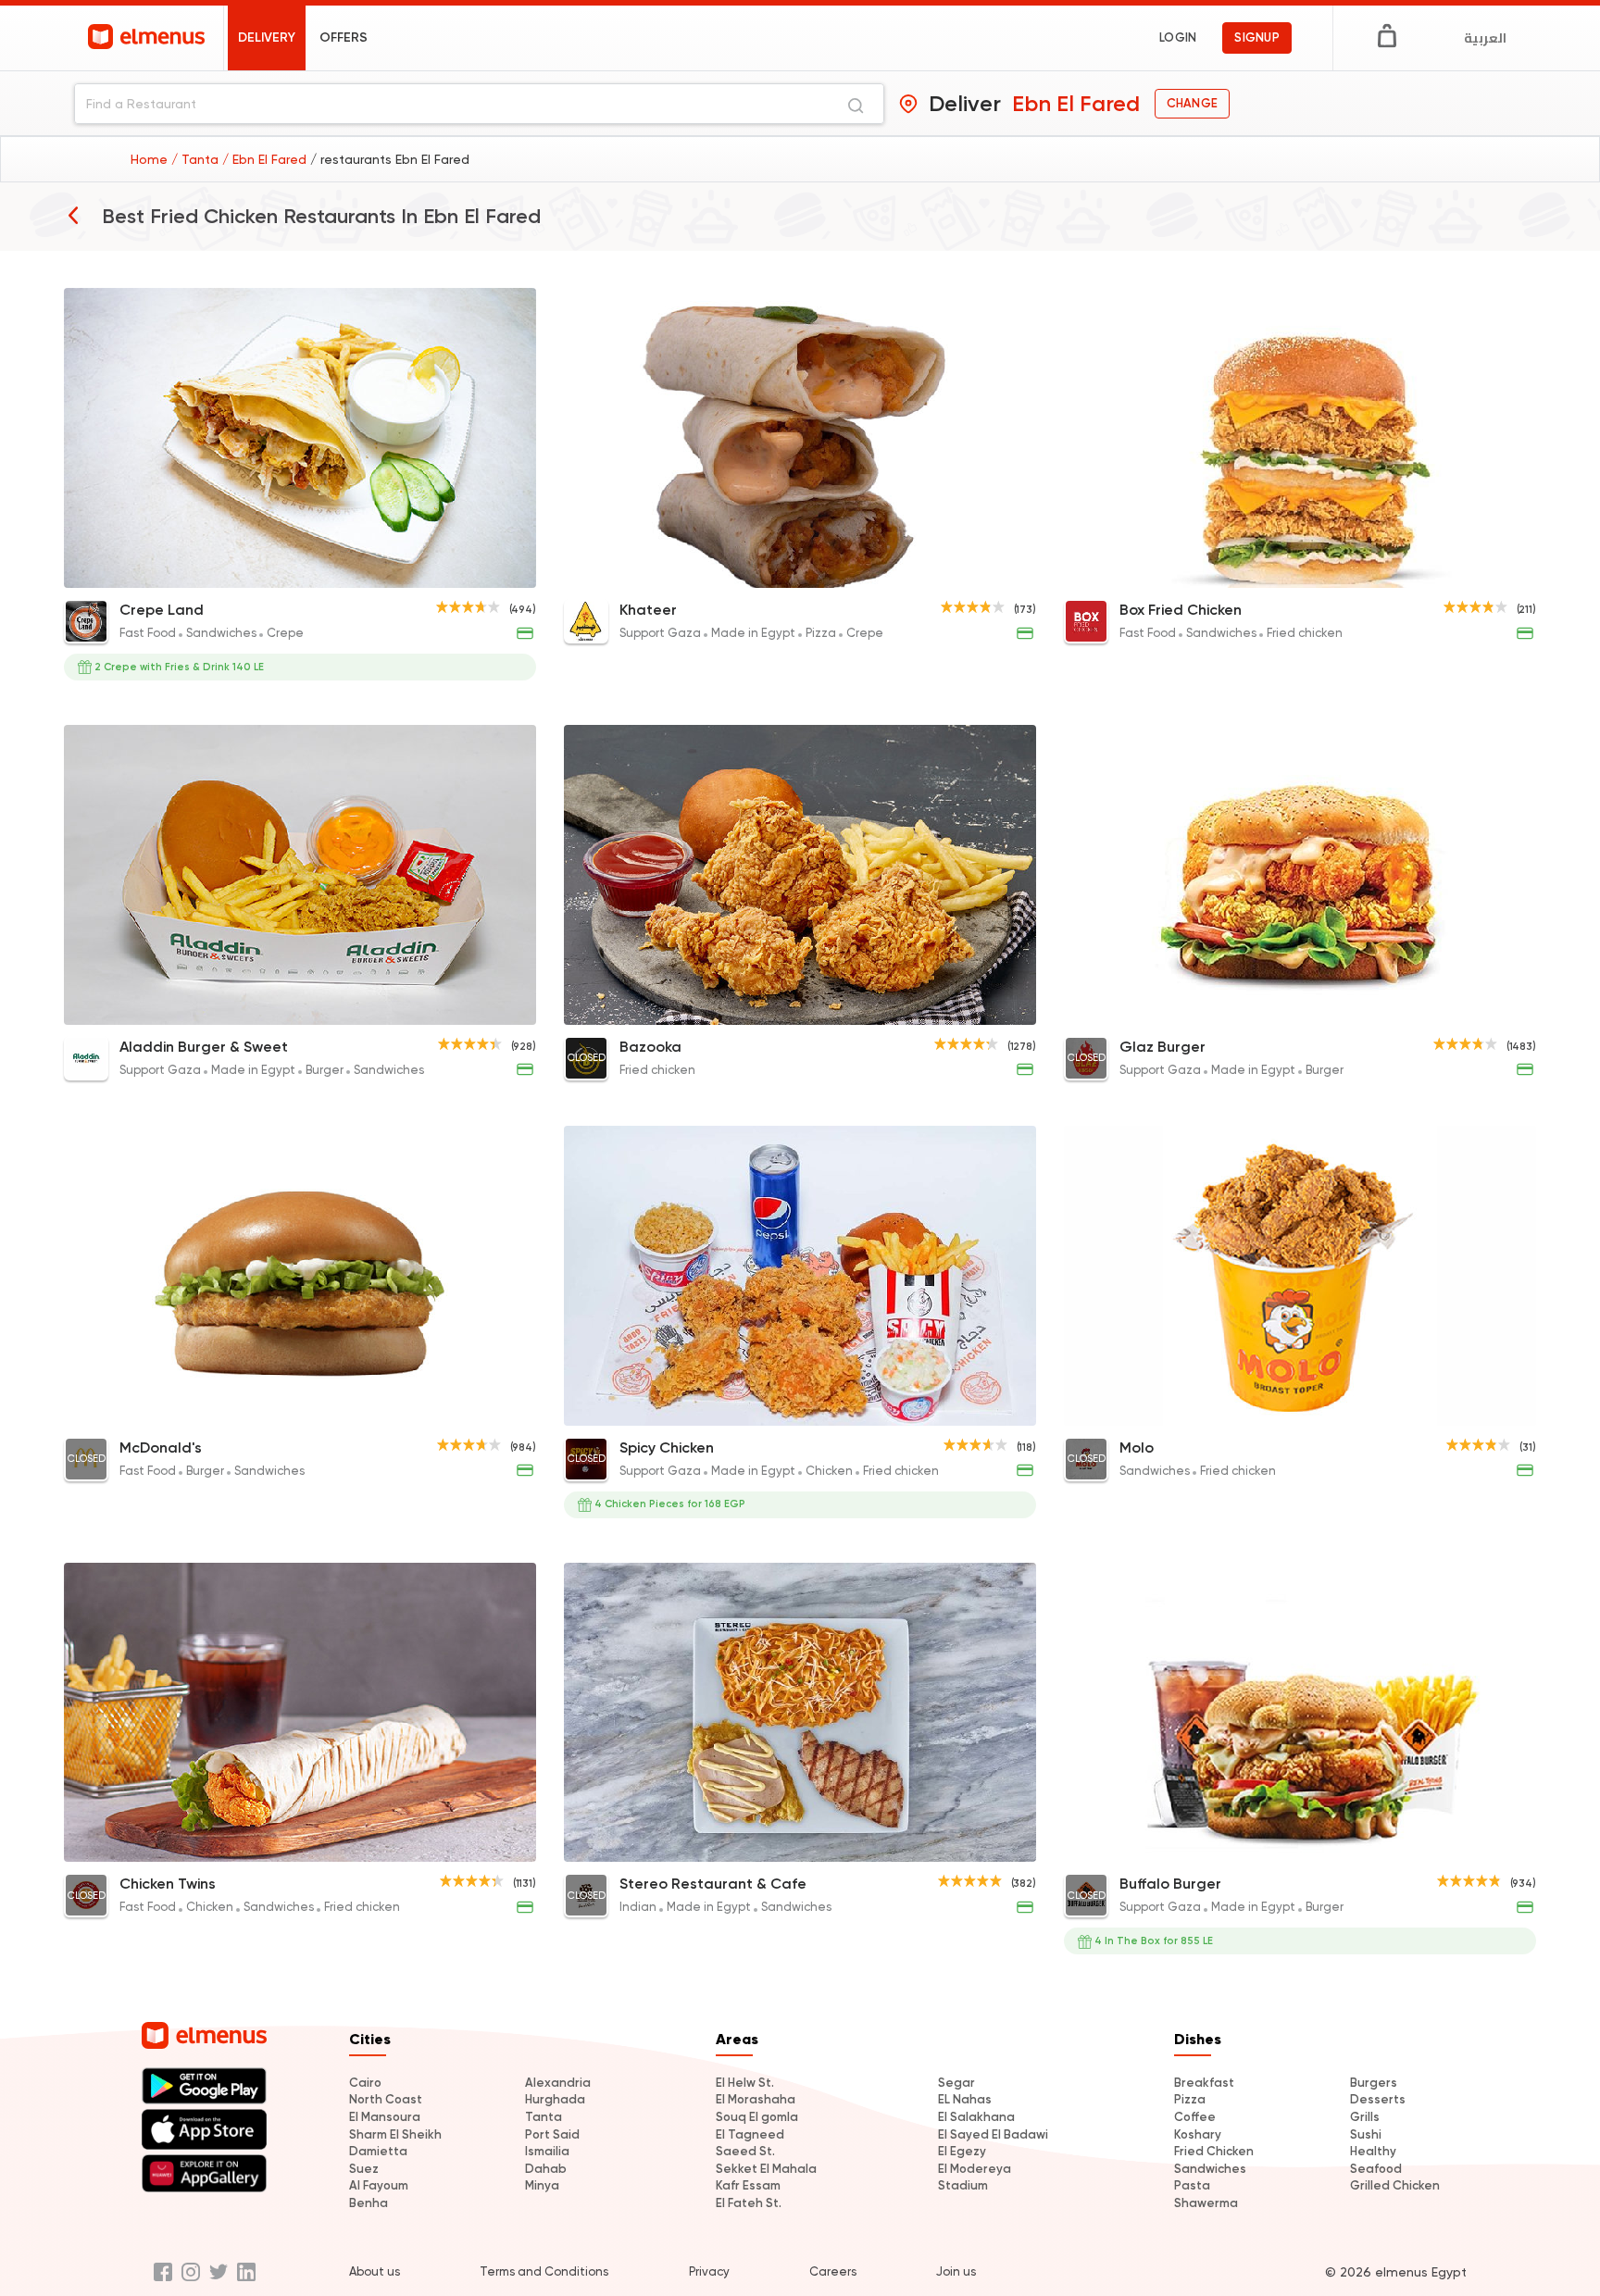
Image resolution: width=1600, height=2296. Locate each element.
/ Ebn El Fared (266, 159)
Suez (364, 2169)
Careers (833, 2271)
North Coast (386, 2099)
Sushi (1366, 2134)
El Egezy (962, 2151)
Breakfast (1204, 2083)
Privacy (709, 2271)
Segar (956, 2083)
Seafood (1376, 2169)
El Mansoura (385, 2117)
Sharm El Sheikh (395, 2134)
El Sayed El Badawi (993, 2134)
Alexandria (558, 2083)
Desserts (1378, 2099)
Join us (956, 2271)
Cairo (365, 2083)
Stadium (963, 2185)
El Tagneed (750, 2134)
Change (1192, 103)
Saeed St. (745, 2151)
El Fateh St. (749, 2203)
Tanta (544, 2117)
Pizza (1190, 2099)
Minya (542, 2185)
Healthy (1373, 2151)
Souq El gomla (757, 2117)
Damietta (378, 2151)
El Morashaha (756, 2099)
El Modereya (975, 2169)
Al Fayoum (379, 2185)
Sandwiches (1210, 2169)
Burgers (1374, 2083)
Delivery (267, 37)
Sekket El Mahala (766, 2169)
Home (151, 159)
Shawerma (1206, 2203)
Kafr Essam (748, 2185)
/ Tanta (197, 159)
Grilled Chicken (1395, 2185)
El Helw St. (745, 2083)
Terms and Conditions (544, 2271)
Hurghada (555, 2099)
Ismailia (547, 2151)
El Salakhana (976, 2117)
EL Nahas (965, 2099)
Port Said (552, 2134)
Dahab (546, 2169)
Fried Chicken (1214, 2151)
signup (1257, 37)
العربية (1485, 38)
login (1178, 37)
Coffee (1195, 2117)
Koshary (1198, 2134)
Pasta (1192, 2185)
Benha (369, 2203)
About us (375, 2271)
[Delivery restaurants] (73, 215)
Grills (1365, 2117)
